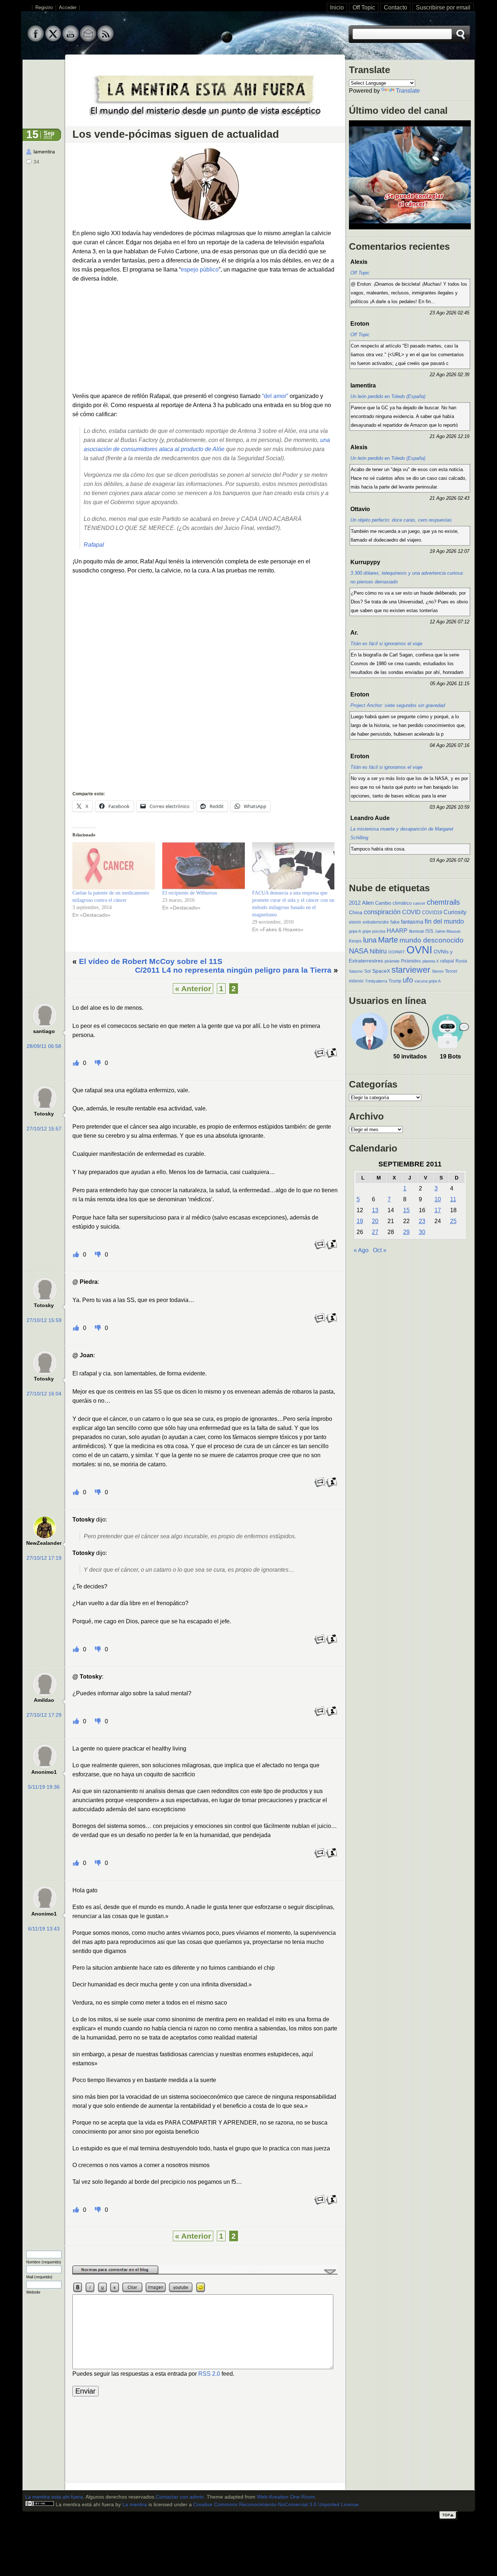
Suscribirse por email (443, 7)
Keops (355, 941)
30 (422, 1232)
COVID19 (432, 913)
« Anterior (193, 988)
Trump (395, 981)
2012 (355, 903)
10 (438, 1199)
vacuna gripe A (428, 981)
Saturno (356, 971)
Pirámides (411, 961)
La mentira (135, 2505)
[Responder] (320, 1057)
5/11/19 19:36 (44, 1787)
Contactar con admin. (180, 2497)
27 (375, 1232)
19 (360, 1221)
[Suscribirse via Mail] (88, 40)
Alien (368, 903)
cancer (419, 903)
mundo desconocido (432, 940)
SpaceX (381, 971)
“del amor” (275, 396)
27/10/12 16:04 (44, 1394)
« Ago (361, 1250)
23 (422, 1221)
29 (406, 1232)
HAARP (397, 931)
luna (370, 940)
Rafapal (94, 545)
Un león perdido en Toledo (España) (388, 396)
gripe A (355, 931)
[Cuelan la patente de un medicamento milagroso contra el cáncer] (114, 866)
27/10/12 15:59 (44, 1320)
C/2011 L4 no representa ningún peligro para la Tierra (233, 970)
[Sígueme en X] (53, 40)
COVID (411, 912)
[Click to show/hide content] (205, 2273)
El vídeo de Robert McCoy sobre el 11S (151, 961)
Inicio (337, 7)
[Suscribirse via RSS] (106, 40)
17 (438, 1210)
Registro (44, 8)
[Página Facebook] (36, 40)
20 (375, 1221)
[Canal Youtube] (71, 40)
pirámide (392, 961)
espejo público (200, 270)
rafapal (447, 961)
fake (395, 922)
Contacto (395, 7)
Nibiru (378, 951)
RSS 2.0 (209, 2374)
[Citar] (332, 1057)
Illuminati (416, 931)
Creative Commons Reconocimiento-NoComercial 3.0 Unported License (276, 2505)
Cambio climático (393, 903)
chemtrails (443, 902)
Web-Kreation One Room (286, 2497)
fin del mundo (444, 921)
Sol (367, 971)
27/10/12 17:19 (44, 1558)
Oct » (380, 1250)
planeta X (431, 961)
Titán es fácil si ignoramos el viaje (386, 644)
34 (36, 162)
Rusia (461, 961)
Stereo (438, 971)
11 (453, 1199)
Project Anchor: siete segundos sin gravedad (398, 705)
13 (375, 1210)
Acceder (68, 8)
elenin (355, 922)
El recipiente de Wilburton (190, 893)
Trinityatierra (376, 981)
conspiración (382, 912)
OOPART (397, 952)
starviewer (411, 970)
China (356, 912)
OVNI (419, 950)
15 (406, 1210)
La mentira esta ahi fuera (54, 2497)
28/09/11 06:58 (44, 1046)
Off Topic (364, 7)
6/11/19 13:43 (44, 1929)
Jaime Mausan (448, 931)
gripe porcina (374, 931)
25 (453, 1221)
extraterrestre (376, 922)
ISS (429, 931)
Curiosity (455, 912)
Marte (388, 940)
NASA (359, 951)
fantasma (412, 922)
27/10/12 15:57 (44, 1129)
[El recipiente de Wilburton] (204, 866)
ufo (408, 980)
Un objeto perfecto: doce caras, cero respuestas (401, 520)
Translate (408, 91)
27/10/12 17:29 (44, 1715)
